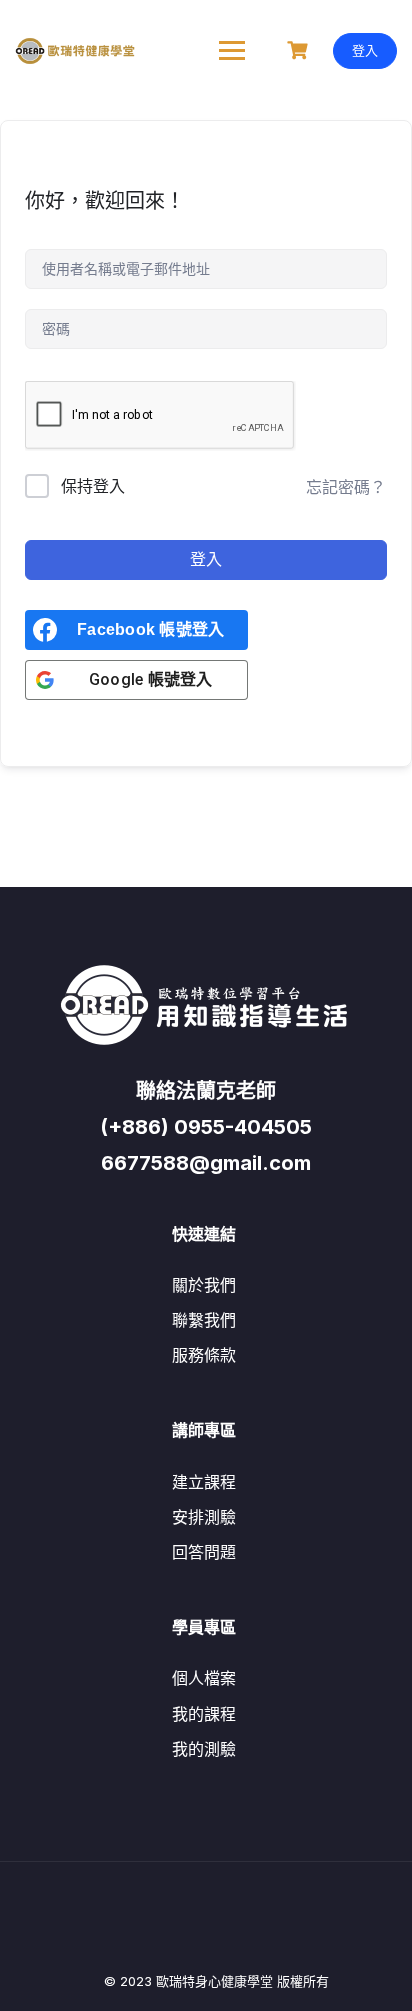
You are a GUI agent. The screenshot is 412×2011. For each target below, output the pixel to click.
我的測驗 (204, 1749)
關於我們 (204, 1285)
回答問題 (204, 1552)
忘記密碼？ (346, 487)
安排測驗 (204, 1517)
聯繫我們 (204, 1320)
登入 (365, 50)
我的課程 (204, 1714)
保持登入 (93, 486)
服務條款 (204, 1355)
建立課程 (204, 1482)
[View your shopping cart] (300, 50)
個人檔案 (204, 1678)
